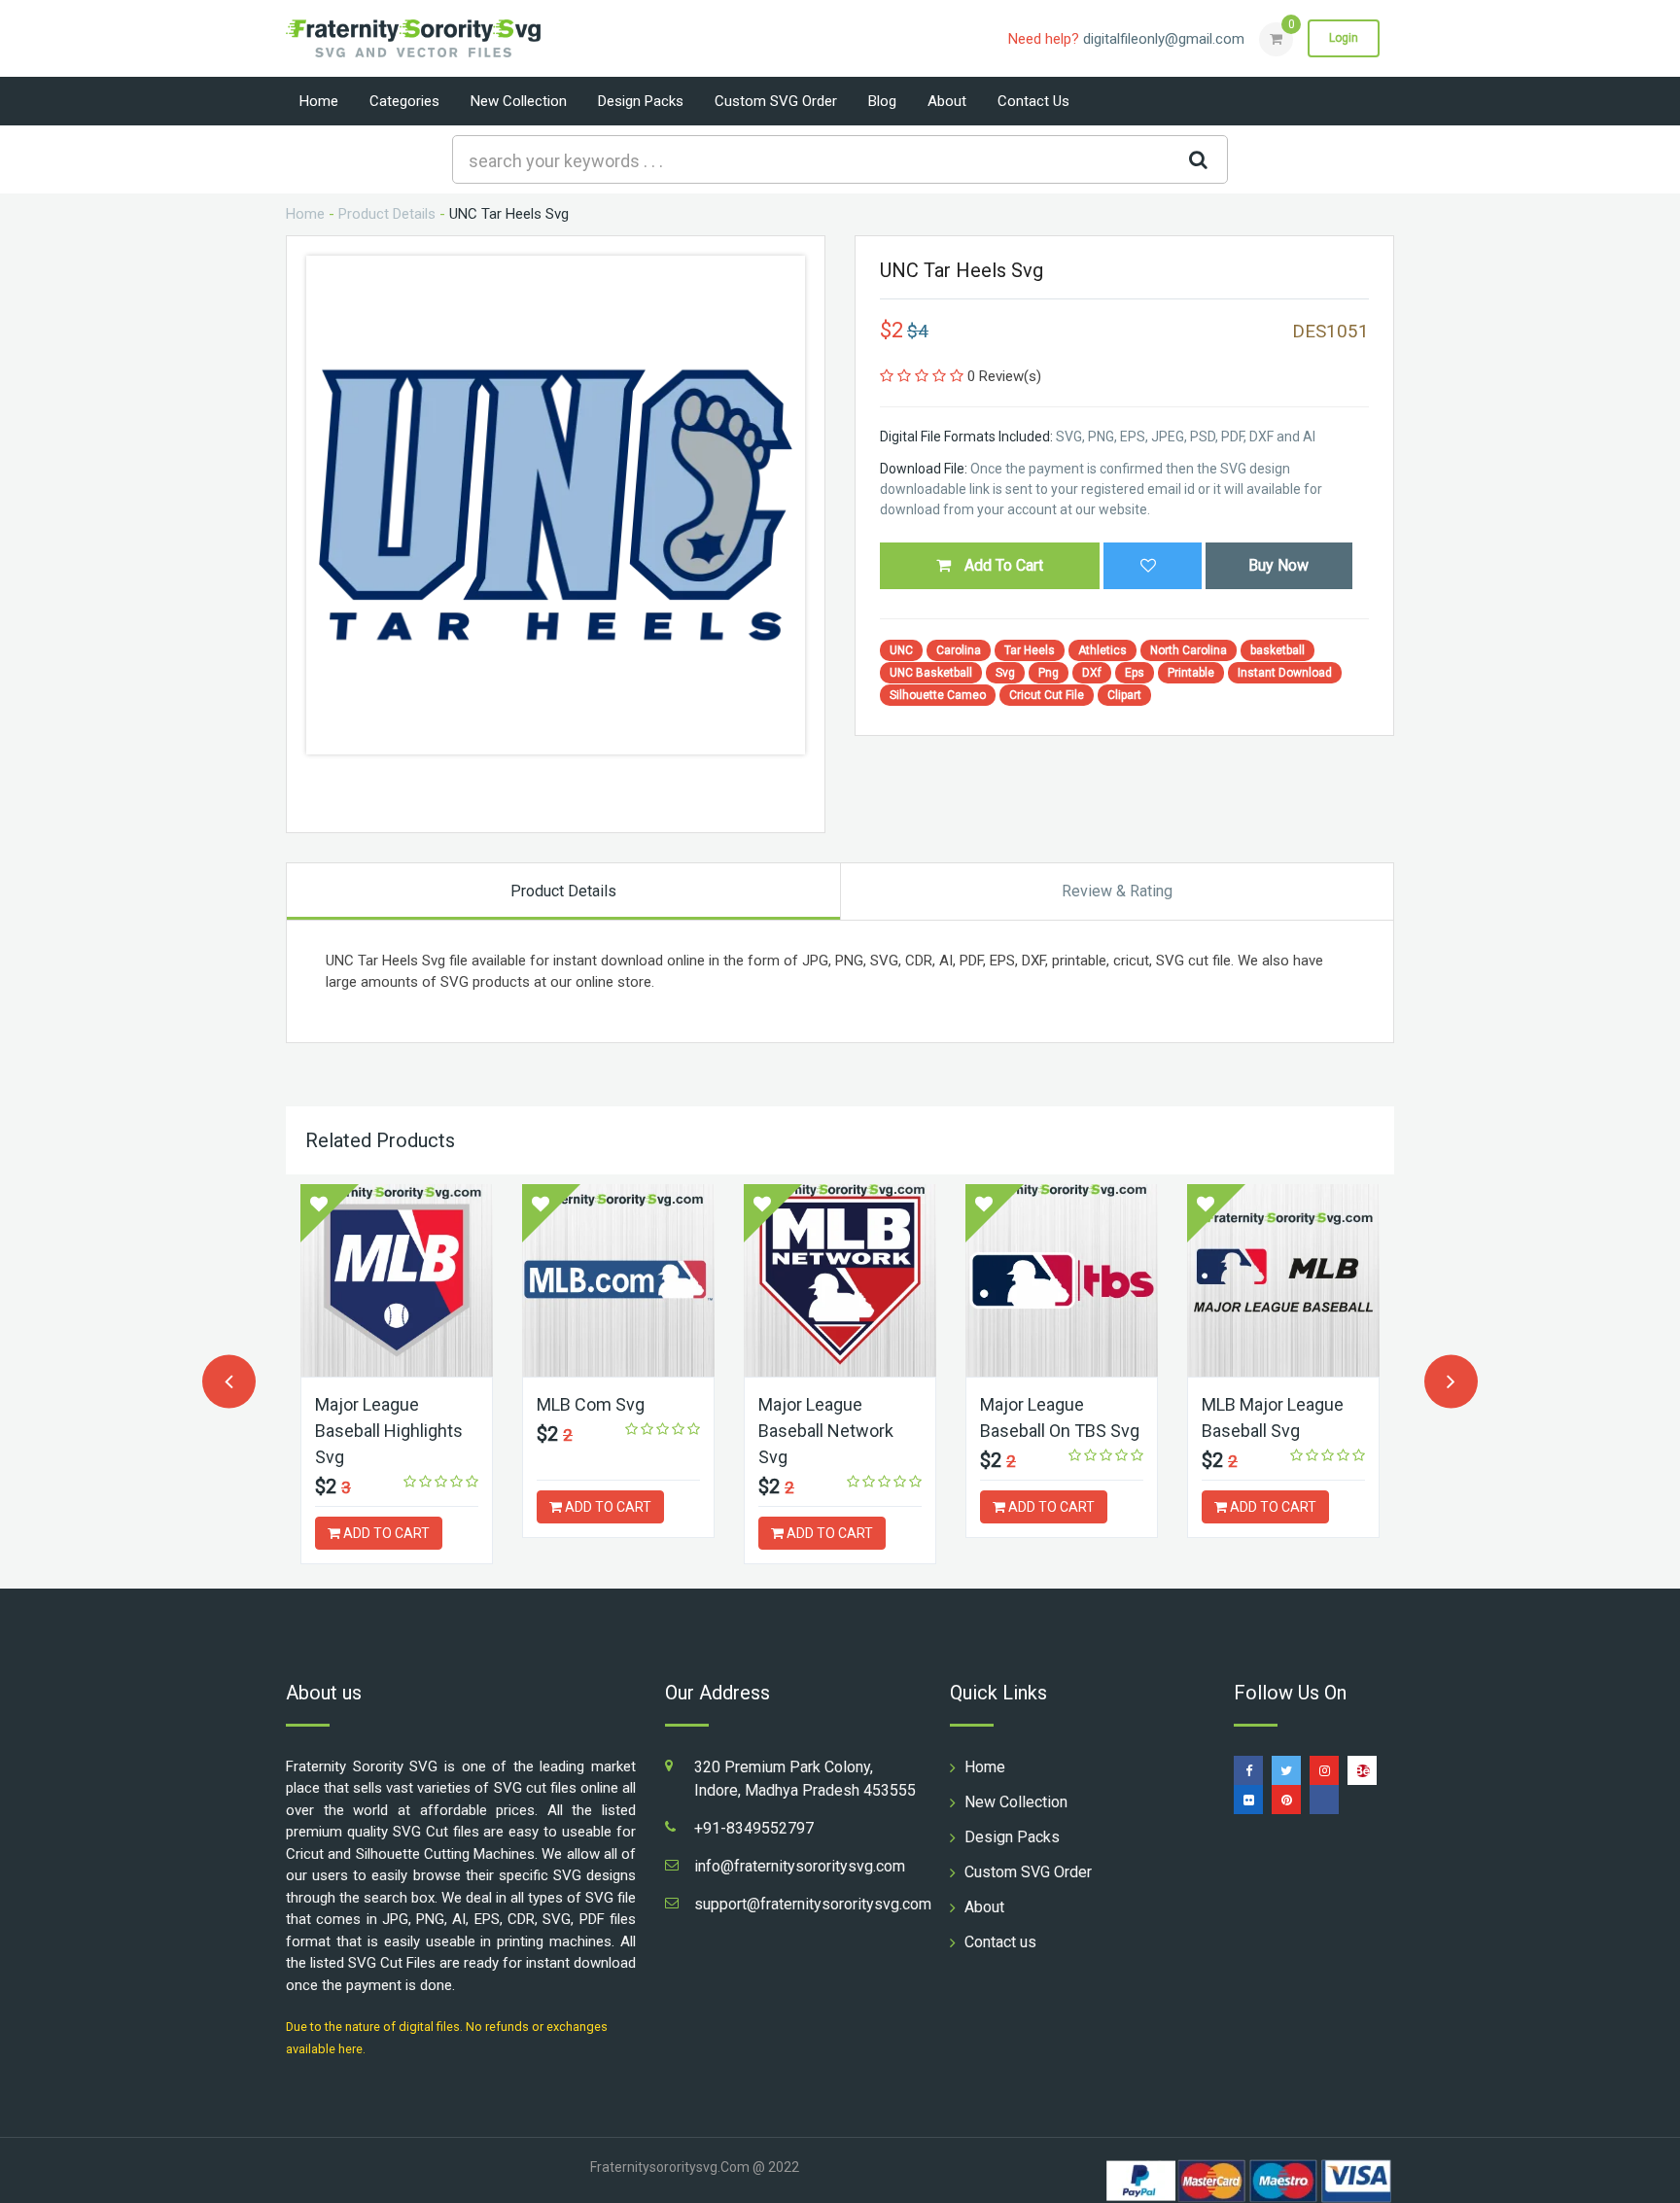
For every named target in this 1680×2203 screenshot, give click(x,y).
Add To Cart (1002, 565)
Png (1049, 673)
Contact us (1033, 101)
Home (319, 101)
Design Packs (641, 101)
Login (1344, 38)
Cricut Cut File (1047, 695)
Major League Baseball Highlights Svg (389, 1431)
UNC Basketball (931, 673)
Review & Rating (1117, 891)
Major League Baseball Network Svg (826, 1431)
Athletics (1102, 650)
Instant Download (1285, 673)
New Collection (519, 101)
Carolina (959, 650)
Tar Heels (1030, 650)
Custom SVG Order (776, 101)
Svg (1005, 673)
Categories (404, 101)
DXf (1092, 673)
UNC (901, 650)
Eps (1135, 673)
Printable (1191, 673)
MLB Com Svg (591, 1404)
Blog (882, 101)
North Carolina (1189, 650)
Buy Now (1278, 565)
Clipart (1124, 695)
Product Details (387, 214)
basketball (1277, 650)
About (947, 101)
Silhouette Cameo (938, 695)
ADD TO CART (385, 1533)
